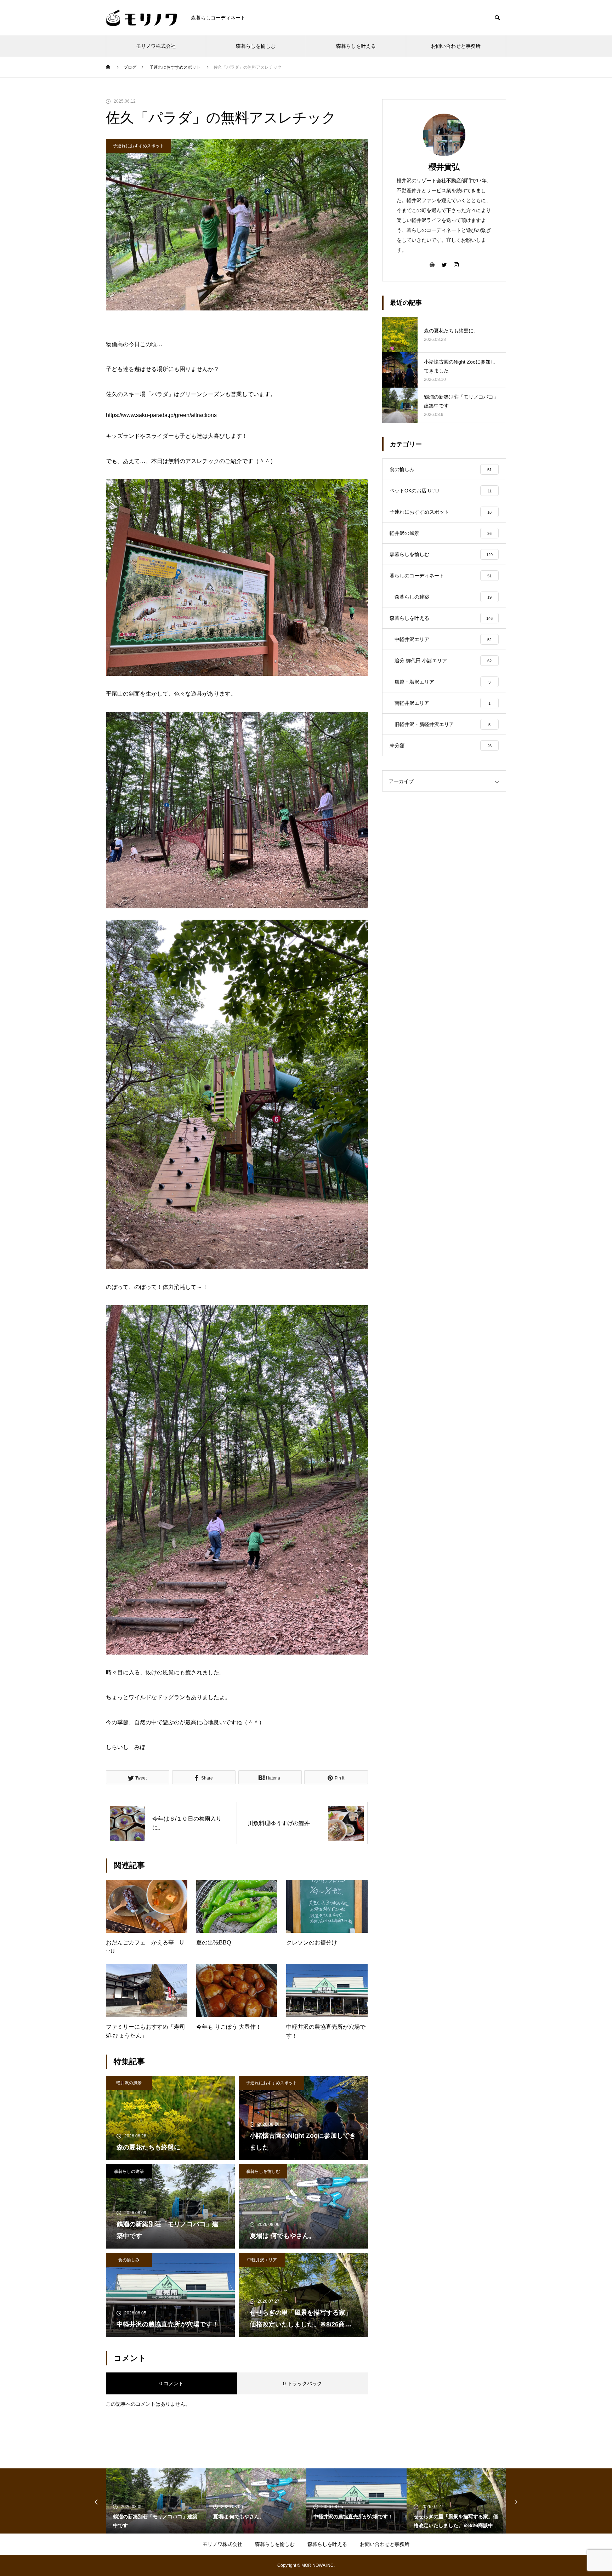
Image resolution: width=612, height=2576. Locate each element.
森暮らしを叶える (356, 46)
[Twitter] (444, 264)
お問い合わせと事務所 (456, 46)
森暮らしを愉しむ (256, 46)
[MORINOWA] (141, 18)
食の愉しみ (129, 2260)
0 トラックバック (302, 2383)
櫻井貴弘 (444, 167)
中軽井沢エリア (262, 2260)
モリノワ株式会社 (156, 46)
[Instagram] (456, 264)
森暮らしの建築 (129, 2171)
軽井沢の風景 (129, 2083)
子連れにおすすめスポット (138, 146)
